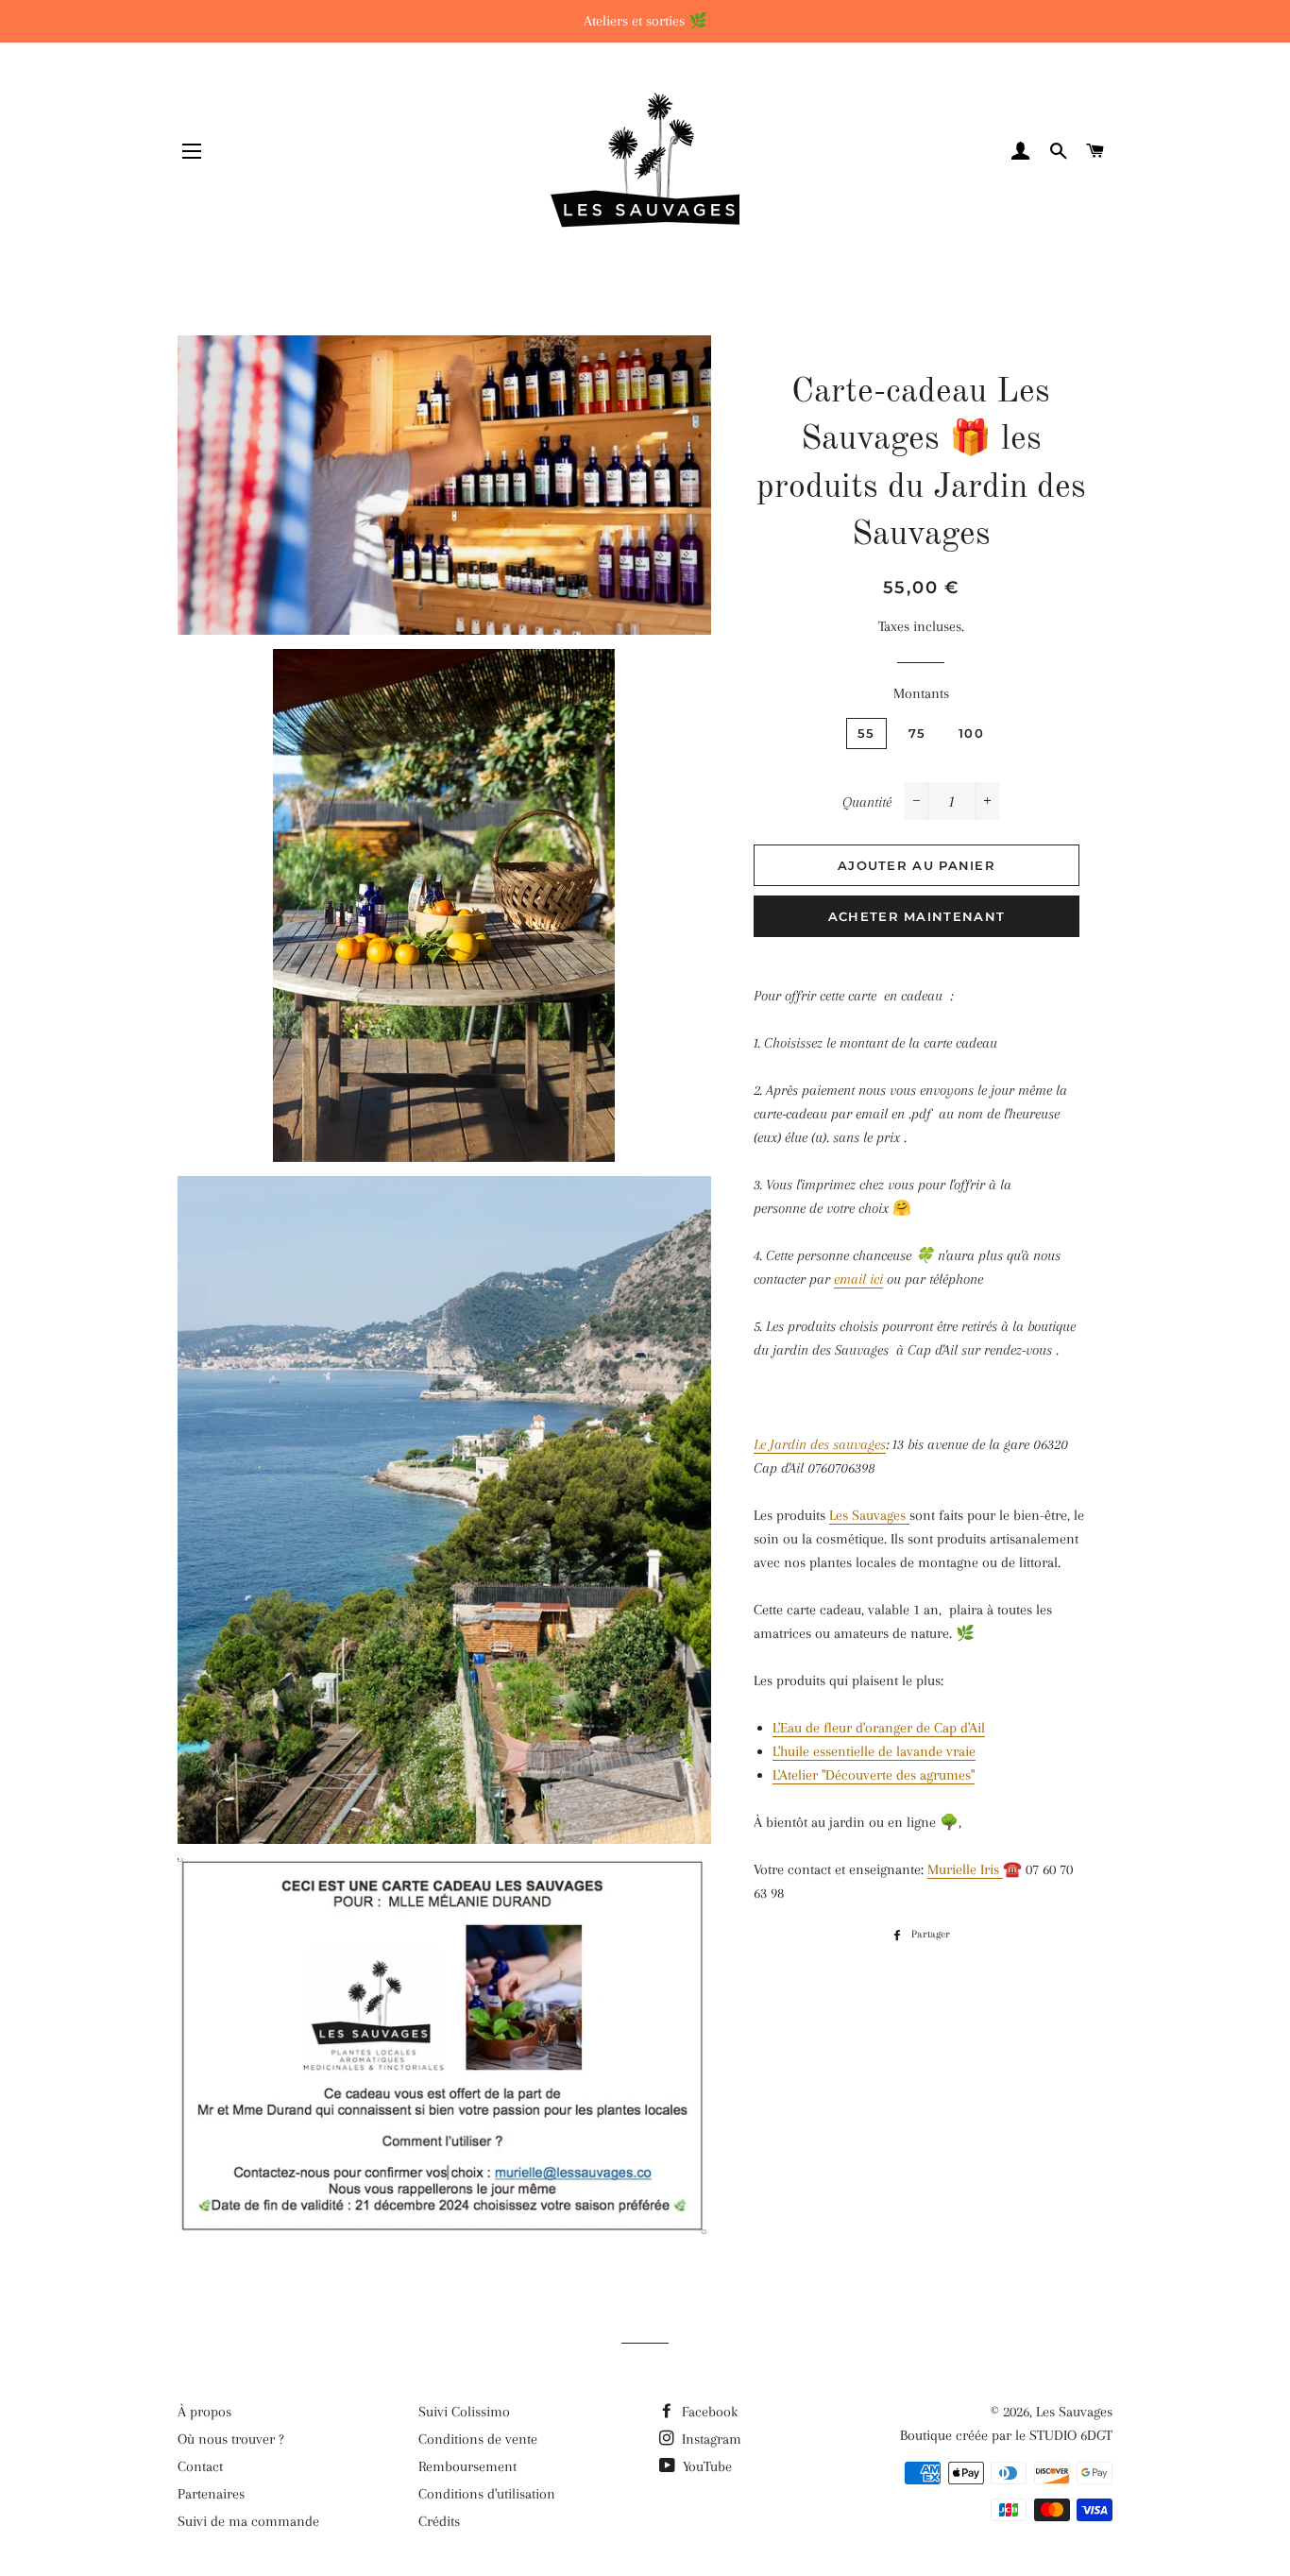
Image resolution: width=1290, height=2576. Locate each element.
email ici (858, 1279)
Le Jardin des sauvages (820, 1444)
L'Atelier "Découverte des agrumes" (874, 1775)
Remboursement (467, 2466)
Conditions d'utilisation (487, 2494)
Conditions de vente (478, 2439)
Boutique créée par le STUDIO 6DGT (1006, 2435)
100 (971, 733)
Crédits (439, 2521)
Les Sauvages (869, 1515)
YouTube (705, 2466)
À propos (204, 2412)
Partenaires (211, 2494)
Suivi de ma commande (248, 2521)
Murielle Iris (965, 1869)
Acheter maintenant (917, 916)
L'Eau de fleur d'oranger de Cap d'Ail (879, 1728)
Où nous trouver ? (231, 2439)
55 (866, 733)
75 (917, 733)
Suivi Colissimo (464, 2412)
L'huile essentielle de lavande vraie (874, 1751)
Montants (921, 693)
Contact (200, 2466)
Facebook (708, 2412)
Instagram (710, 2439)
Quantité (867, 802)
